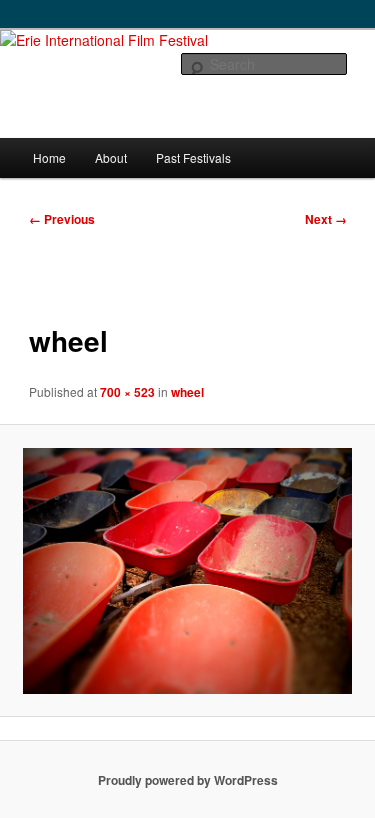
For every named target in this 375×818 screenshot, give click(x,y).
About (111, 157)
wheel (187, 392)
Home (49, 157)
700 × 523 (127, 392)
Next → (326, 219)
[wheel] (187, 571)
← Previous (62, 219)
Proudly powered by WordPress (188, 780)
